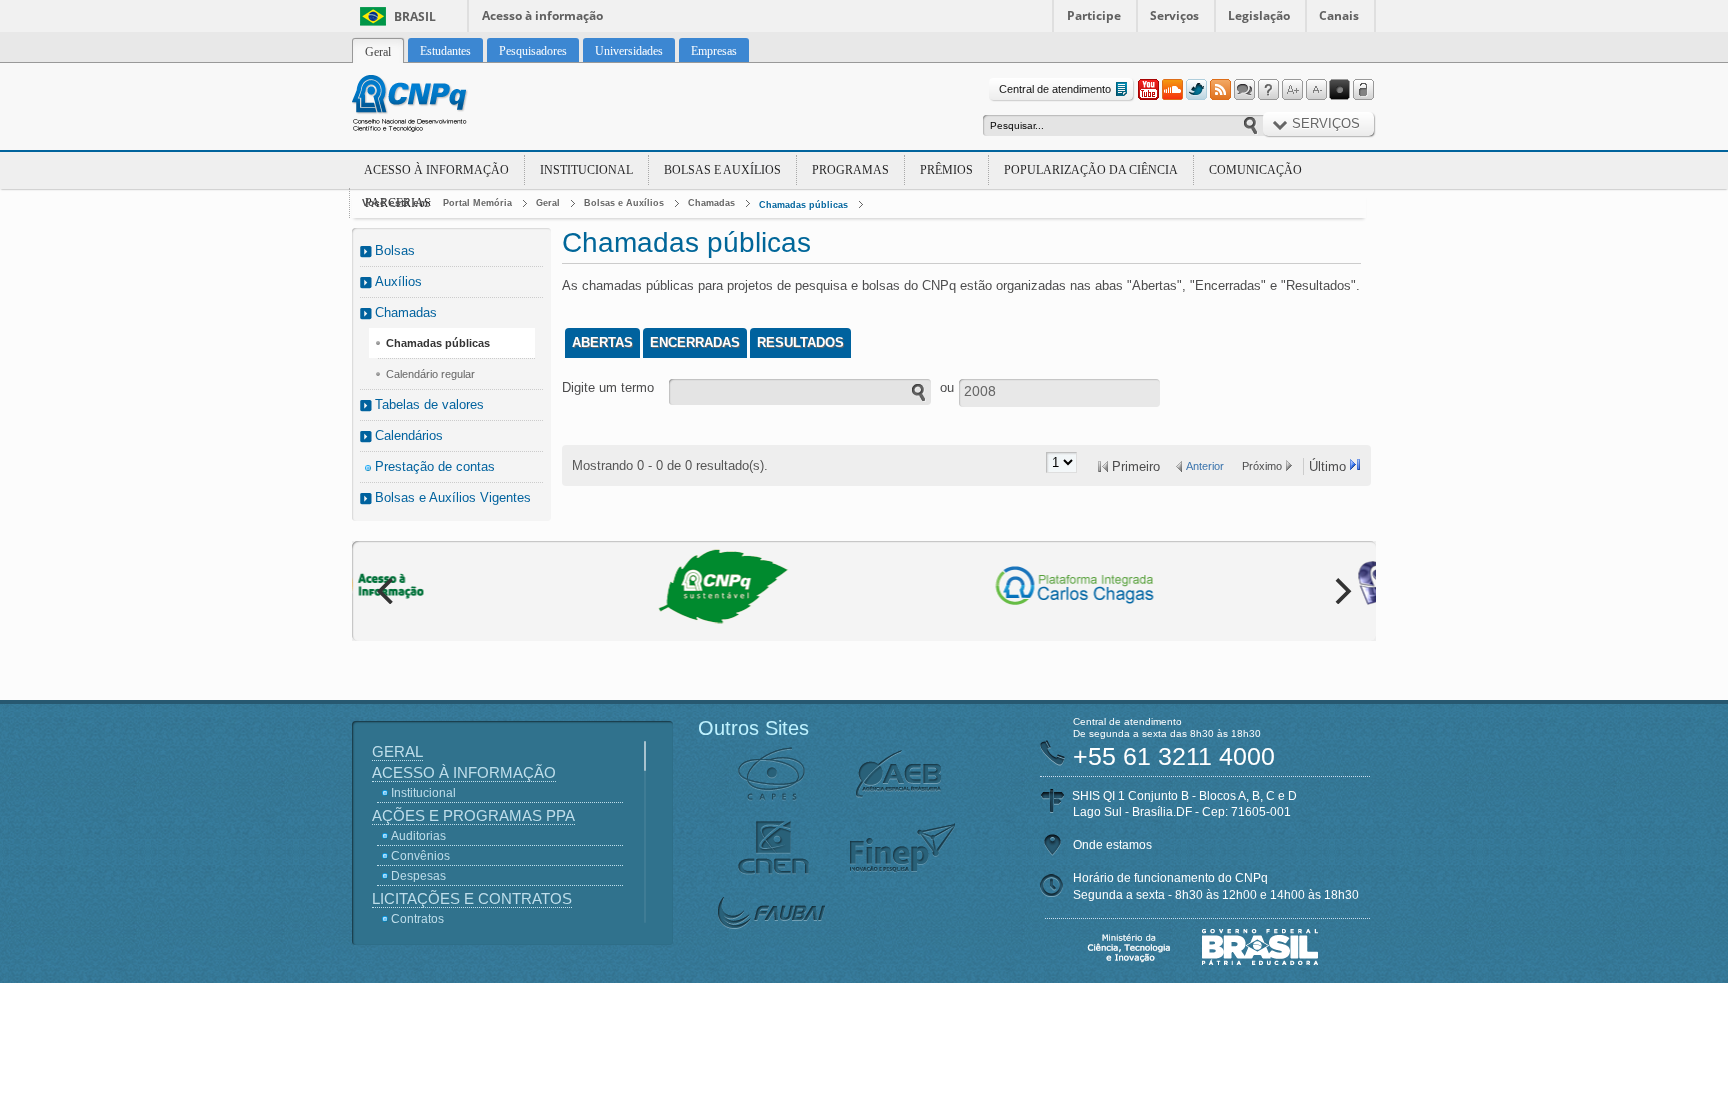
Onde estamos (1112, 845)
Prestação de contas (435, 466)
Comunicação (1255, 170)
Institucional (586, 170)
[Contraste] (1340, 90)
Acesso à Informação (436, 170)
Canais (1339, 15)
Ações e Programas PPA (473, 815)
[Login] (1364, 90)
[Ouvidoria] (1244, 90)
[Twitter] (1196, 90)
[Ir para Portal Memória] (434, 106)
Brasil (415, 16)
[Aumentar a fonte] (1292, 90)
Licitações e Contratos (472, 898)
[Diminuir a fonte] (1316, 90)
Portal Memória (477, 203)
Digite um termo (608, 387)
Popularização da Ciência (1091, 170)
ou (947, 387)
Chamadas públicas (803, 205)
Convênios (420, 856)
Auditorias (418, 836)
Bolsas (395, 250)
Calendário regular (430, 374)
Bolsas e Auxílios (722, 170)
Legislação (1259, 15)
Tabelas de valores (429, 404)
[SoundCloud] (1172, 90)
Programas (850, 170)
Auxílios (398, 281)
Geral (548, 203)
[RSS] (1220, 90)
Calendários (409, 435)
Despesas (418, 876)
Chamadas (711, 203)
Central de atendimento (1055, 89)
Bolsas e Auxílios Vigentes (453, 497)
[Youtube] (1148, 90)
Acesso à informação (542, 15)
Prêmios (946, 170)
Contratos (417, 919)
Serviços (1174, 15)
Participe (1094, 15)
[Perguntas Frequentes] (1268, 90)
